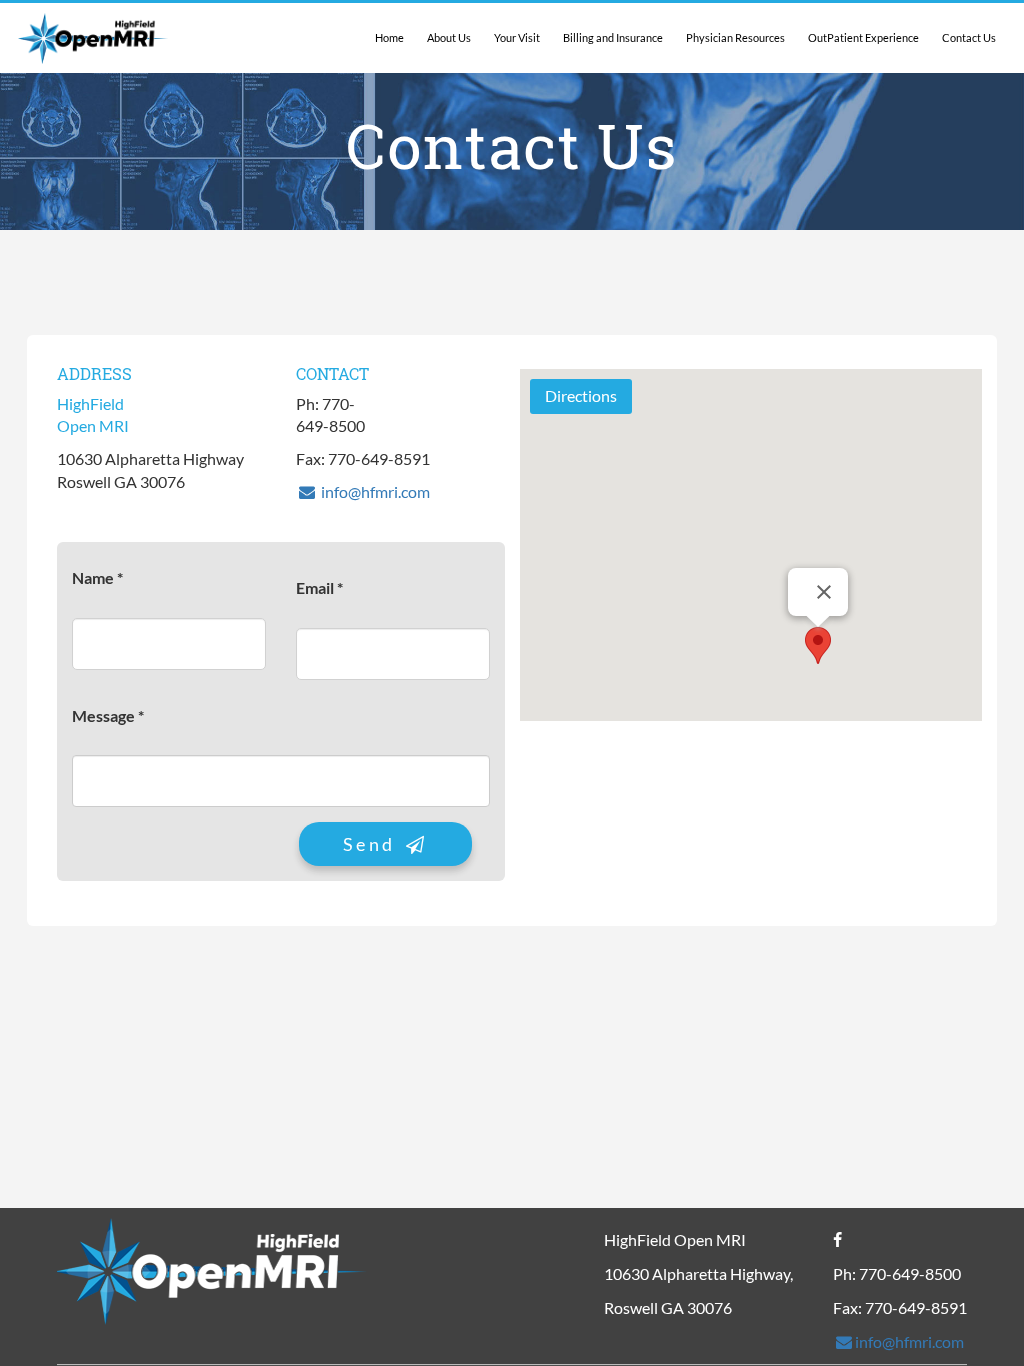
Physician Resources (735, 37)
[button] (818, 645)
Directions (581, 395)
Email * (319, 587)
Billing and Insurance (613, 37)
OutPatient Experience (863, 37)
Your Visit (517, 37)
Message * (108, 715)
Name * (97, 577)
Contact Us (969, 37)
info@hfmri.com (374, 491)
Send (373, 844)
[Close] (824, 592)
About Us (449, 37)
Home (389, 37)
